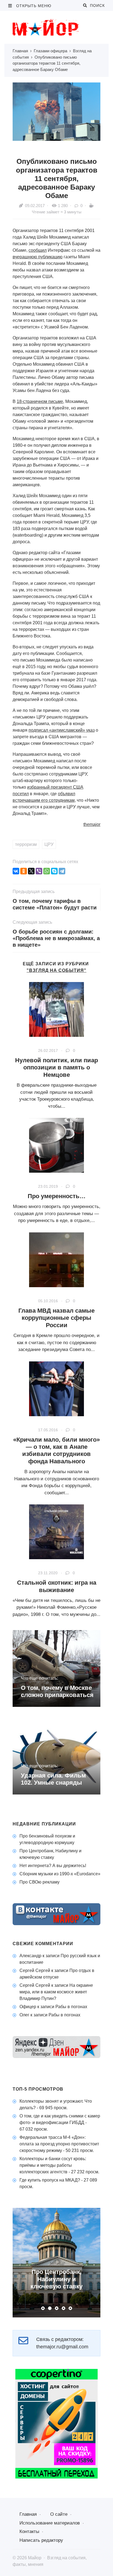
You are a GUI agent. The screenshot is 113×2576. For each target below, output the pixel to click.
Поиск (96, 5)
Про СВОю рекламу (39, 1882)
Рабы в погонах (71, 2007)
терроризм (26, 844)
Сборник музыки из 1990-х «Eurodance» (60, 1874)
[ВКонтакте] (16, 871)
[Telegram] (62, 871)
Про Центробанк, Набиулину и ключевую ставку (56, 2279)
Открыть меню (33, 6)
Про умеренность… (57, 1196)
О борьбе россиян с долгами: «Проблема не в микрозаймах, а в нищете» (56, 938)
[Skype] (54, 871)
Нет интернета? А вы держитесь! (53, 1866)
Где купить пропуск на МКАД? (50, 2180)
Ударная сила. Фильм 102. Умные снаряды (53, 1779)
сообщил (38, 250)
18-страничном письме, (40, 401)
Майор (54, 27)
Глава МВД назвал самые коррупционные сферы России (56, 1318)
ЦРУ (49, 844)
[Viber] (39, 871)
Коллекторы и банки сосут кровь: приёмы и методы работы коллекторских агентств (53, 2165)
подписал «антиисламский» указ (62, 730)
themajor (92, 824)
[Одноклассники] (24, 871)
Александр (30, 1956)
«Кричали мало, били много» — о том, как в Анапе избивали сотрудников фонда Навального (56, 1450)
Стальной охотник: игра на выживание (57, 1586)
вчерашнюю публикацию (38, 257)
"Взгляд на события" (56, 970)
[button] (43, 2308)
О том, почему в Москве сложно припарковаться (57, 1691)
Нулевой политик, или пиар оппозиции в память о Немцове (56, 1067)
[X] (31, 871)
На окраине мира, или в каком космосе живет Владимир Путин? (56, 1992)
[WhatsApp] (47, 871)
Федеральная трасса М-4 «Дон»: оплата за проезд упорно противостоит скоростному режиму (59, 2144)
